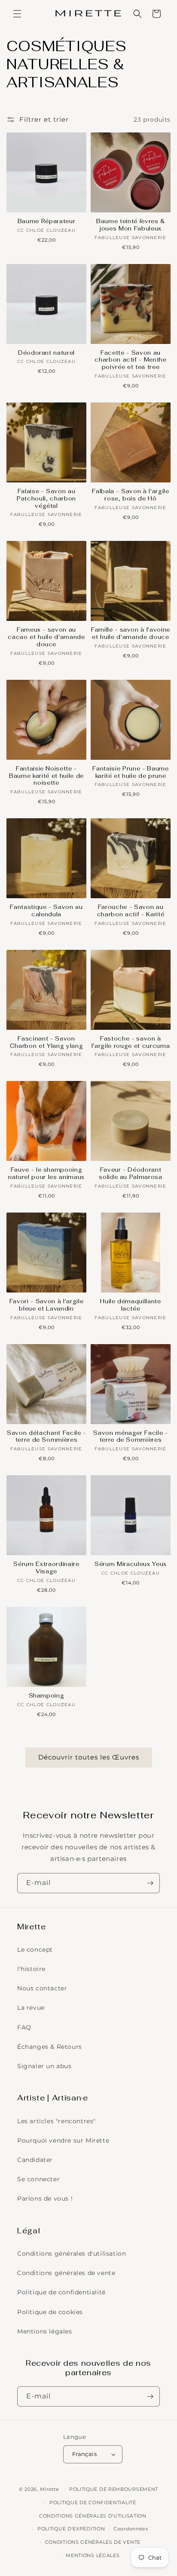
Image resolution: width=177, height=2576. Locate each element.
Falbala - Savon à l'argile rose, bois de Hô (130, 495)
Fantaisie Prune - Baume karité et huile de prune (130, 772)
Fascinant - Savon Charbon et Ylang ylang (47, 1042)
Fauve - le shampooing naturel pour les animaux (46, 1174)
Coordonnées (131, 2529)
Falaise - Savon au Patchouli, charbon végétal (46, 499)
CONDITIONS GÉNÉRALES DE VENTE (93, 2542)
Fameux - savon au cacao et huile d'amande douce (46, 637)
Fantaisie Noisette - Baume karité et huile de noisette (46, 776)
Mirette (50, 2489)
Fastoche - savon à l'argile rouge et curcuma (131, 1042)
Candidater (35, 2160)
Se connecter (38, 2179)
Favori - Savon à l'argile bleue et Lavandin (47, 1305)
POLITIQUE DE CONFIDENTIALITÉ (93, 2502)
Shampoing (47, 1696)
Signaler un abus (44, 2066)
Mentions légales (45, 2331)
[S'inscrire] (150, 1883)
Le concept (35, 1950)
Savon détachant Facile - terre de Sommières (46, 1437)
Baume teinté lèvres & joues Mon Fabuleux (131, 225)
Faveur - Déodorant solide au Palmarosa (131, 1174)
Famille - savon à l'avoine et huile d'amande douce (131, 634)
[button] (17, 14)
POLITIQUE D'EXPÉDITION (71, 2529)
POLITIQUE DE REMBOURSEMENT (114, 2489)
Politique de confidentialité (61, 2292)
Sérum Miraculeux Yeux (131, 1564)
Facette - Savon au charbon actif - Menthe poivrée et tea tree (131, 360)
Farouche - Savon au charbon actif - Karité (131, 911)
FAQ (24, 2027)
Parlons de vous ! (45, 2198)
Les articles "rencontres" (56, 2121)
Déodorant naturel (46, 353)
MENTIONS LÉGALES (93, 2555)
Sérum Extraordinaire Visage (46, 1568)
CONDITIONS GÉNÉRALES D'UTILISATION (93, 2516)
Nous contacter (42, 1988)
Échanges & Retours (50, 2047)
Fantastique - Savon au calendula (46, 911)
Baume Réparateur (47, 221)
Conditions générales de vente (66, 2273)
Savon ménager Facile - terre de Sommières (131, 1437)
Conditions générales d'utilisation (72, 2254)
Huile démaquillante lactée (131, 1305)
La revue (31, 2008)
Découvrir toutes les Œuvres (89, 1757)
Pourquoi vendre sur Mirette (63, 2140)
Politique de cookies (50, 2312)
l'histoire (31, 1969)
